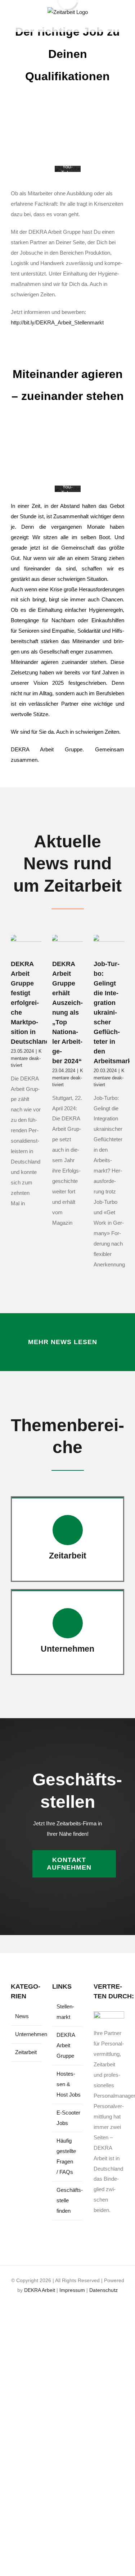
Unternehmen (26, 2034)
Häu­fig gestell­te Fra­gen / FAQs (66, 2156)
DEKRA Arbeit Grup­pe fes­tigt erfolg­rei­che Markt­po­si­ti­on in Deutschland (30, 1003)
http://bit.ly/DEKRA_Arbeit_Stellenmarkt (57, 322)
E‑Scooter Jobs (68, 2118)
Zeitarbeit (26, 2052)
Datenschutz (103, 2290)
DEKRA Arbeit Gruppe (66, 2045)
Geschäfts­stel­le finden (68, 2200)
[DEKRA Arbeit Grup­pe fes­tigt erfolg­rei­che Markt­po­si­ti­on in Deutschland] (26, 945)
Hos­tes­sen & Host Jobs (68, 2084)
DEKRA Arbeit (40, 2290)
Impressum (72, 2290)
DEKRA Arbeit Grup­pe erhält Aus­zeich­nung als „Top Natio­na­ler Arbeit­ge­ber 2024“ (67, 1012)
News (22, 2016)
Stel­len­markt (65, 2012)
